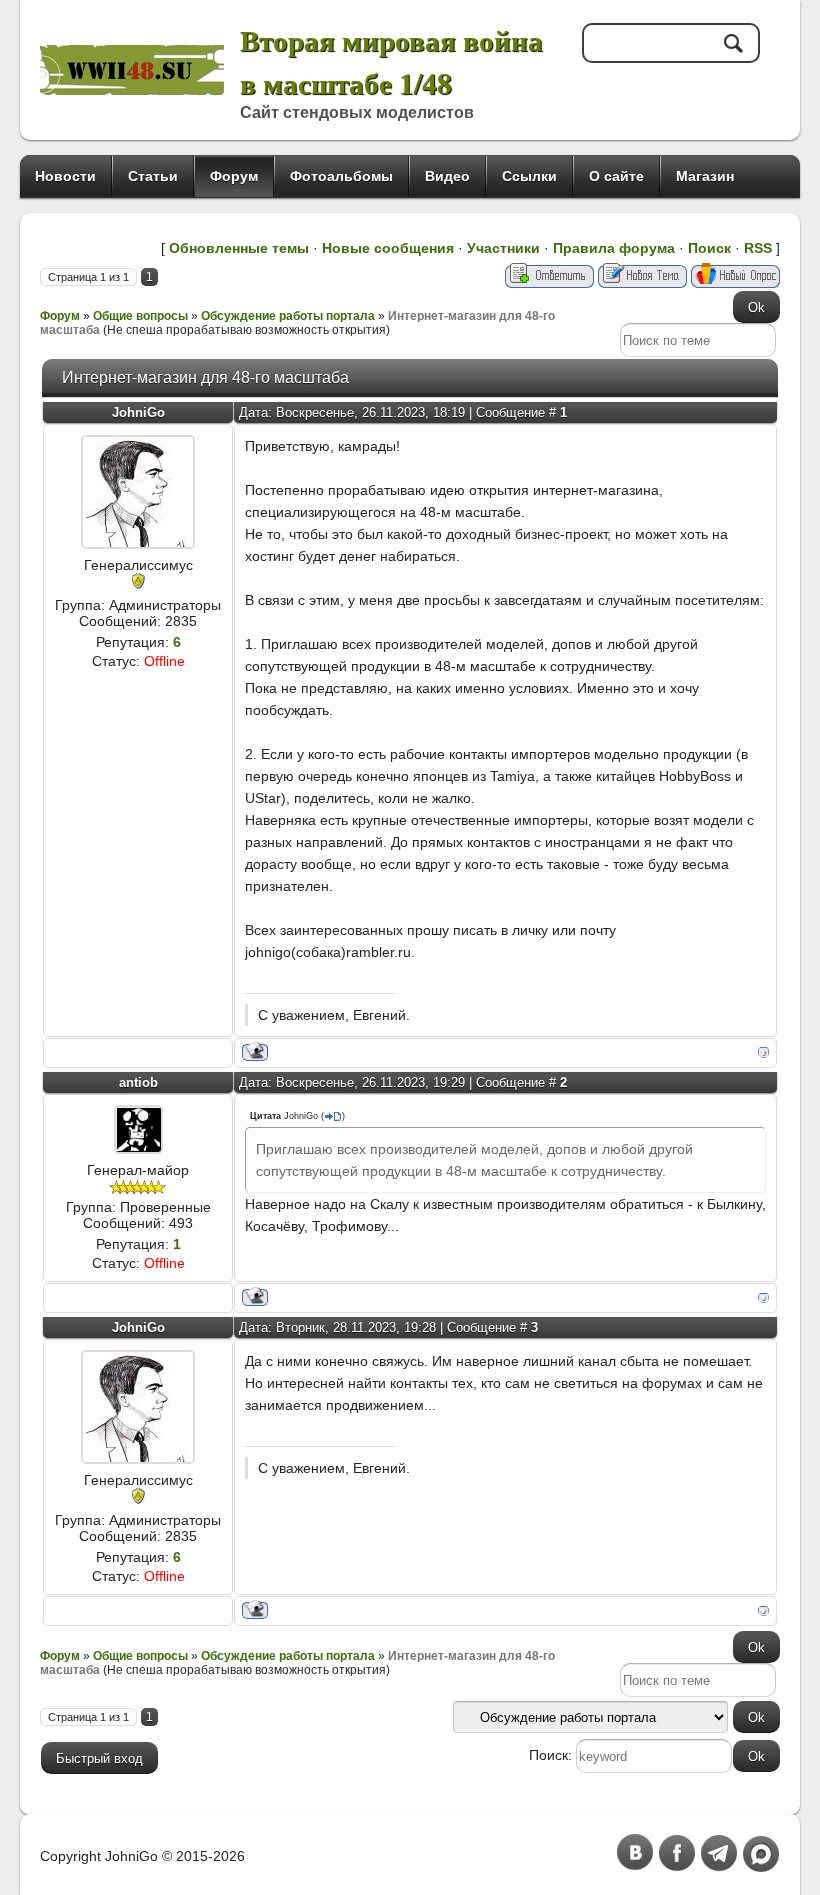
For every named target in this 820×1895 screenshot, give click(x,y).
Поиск (709, 248)
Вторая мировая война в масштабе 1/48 (391, 61)
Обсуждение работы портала (288, 316)
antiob (138, 1082)
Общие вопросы (140, 316)
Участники (503, 248)
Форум (60, 316)
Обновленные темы (239, 248)
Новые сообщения (388, 248)
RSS (758, 248)
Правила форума (614, 248)
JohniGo (138, 412)
